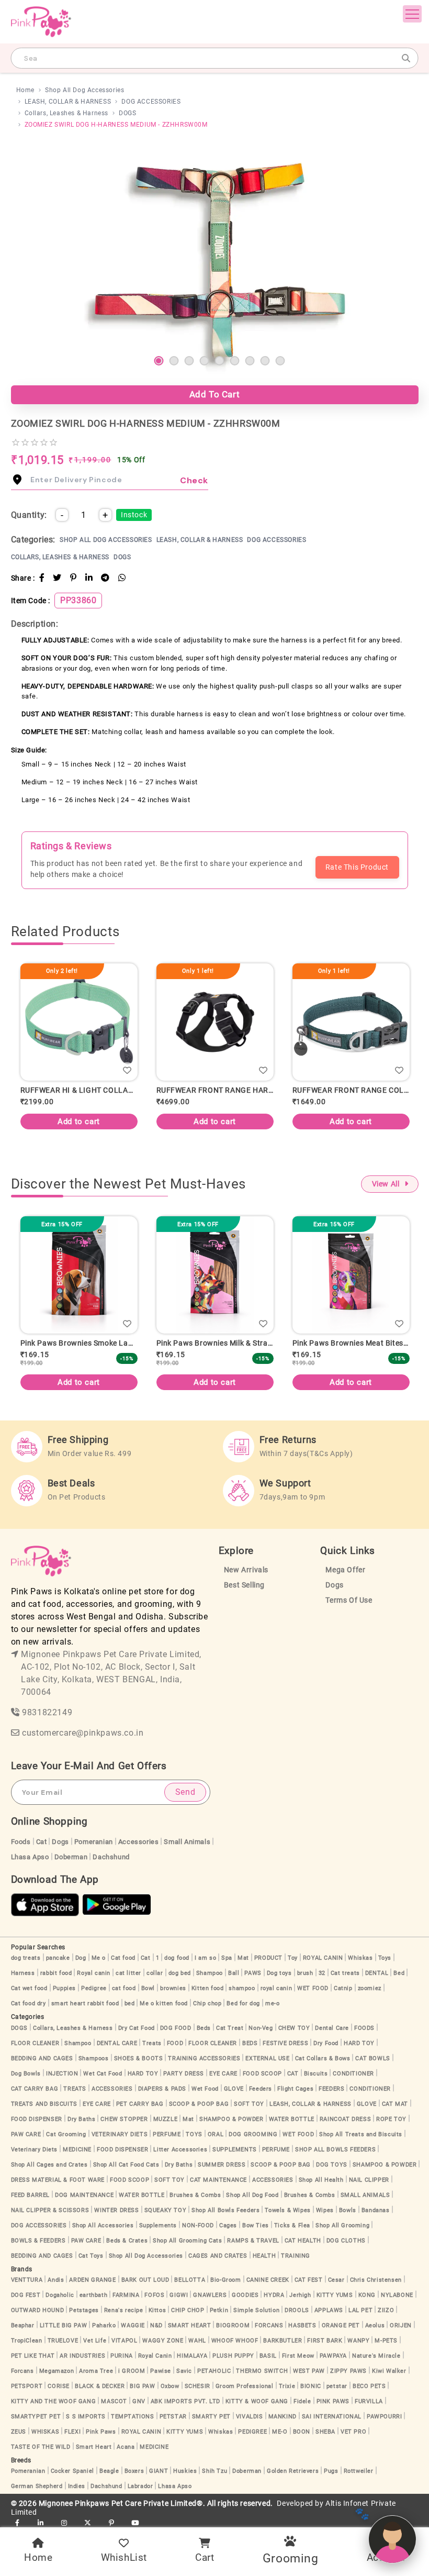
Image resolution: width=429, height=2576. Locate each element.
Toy (293, 1958)
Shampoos (94, 2058)
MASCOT (114, 2401)
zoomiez (370, 1988)
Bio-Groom (225, 2280)
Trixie (287, 2386)
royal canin (276, 1988)
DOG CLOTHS (346, 2241)
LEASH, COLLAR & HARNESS (68, 102)
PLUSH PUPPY (233, 2356)
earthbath (93, 2295)
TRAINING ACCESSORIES (204, 2058)
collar (155, 1973)
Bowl (148, 1988)
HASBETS (302, 2325)
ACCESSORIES (112, 2089)
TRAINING (296, 2256)
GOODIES (245, 2295)
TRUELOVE (63, 2341)
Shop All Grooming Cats (187, 2241)
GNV (139, 2401)
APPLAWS (329, 2310)
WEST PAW (309, 2371)
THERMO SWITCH (262, 2371)
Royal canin (94, 1973)
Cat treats (345, 1973)
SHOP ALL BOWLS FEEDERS (335, 2150)
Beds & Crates (127, 2241)
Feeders (261, 2089)
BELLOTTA (190, 2280)
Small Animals (187, 1842)
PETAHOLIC (214, 2371)
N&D (156, 2325)
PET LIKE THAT (33, 2356)
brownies (173, 1988)
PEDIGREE (252, 2432)
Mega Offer (345, 1570)
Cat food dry (29, 2003)
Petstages (84, 2310)
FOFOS (154, 2295)
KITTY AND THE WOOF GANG (54, 2401)
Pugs (331, 2471)
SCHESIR (197, 2386)
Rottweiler (359, 2471)
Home (25, 90)
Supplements (158, 2225)
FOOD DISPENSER (37, 2119)
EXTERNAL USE (267, 2058)
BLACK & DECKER (100, 2386)
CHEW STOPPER (124, 2119)
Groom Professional (245, 2386)
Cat (42, 1842)
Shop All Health (321, 2180)
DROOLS (297, 2310)
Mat (243, 1958)
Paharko (104, 2325)
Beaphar (23, 2325)
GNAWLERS (210, 2295)
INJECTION (62, 2074)
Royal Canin (155, 2356)
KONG (367, 2295)
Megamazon (57, 2371)
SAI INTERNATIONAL (332, 2417)
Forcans (22, 2371)
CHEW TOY (294, 2028)
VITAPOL (124, 2341)
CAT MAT (395, 2104)
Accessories (139, 1842)
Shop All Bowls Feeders (225, 2210)
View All (386, 1184)
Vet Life (95, 2341)
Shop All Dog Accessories (84, 90)
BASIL (268, 2356)
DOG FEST (26, 2295)
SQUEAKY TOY (166, 2210)
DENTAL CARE (117, 2043)
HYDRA (274, 2295)
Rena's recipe (124, 2310)
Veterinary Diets (35, 2150)
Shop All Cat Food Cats (126, 2165)
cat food (124, 1988)
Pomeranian (94, 1842)
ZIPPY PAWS (348, 2371)
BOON (302, 2432)
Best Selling (244, 1585)
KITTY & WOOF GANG (257, 2401)
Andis (56, 2280)
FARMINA (126, 2295)
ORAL (216, 2134)
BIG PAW (142, 2386)
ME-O (280, 2432)
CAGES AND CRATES (218, 2256)
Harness (23, 1973)
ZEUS (19, 2432)
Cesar (336, 2280)
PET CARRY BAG (140, 2104)
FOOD (175, 2043)
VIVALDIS (250, 2417)
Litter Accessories (180, 2150)
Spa (227, 1958)
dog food (177, 1958)
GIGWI (179, 2295)
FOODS (364, 2028)
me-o (272, 2003)
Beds (204, 2028)
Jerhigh (300, 2295)
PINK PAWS (333, 2401)
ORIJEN (401, 2325)
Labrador (140, 2486)
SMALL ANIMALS (365, 2195)
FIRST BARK (325, 2341)
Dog (81, 1958)
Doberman (71, 1857)
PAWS (253, 1973)
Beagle (109, 2471)
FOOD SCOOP (262, 2074)
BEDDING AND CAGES (42, 2058)
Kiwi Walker (389, 2371)
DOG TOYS (332, 2165)
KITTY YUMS (335, 2295)
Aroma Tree (96, 2371)
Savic (184, 2371)
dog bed (180, 1973)
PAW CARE (26, 2134)
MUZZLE (166, 2119)
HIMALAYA (192, 2356)
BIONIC (311, 2386)
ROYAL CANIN (323, 1958)
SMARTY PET (211, 2417)
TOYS (194, 2134)
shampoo (242, 1988)
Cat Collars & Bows (323, 2058)
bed (130, 2003)
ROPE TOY (391, 2119)
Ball (234, 1973)
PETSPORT (27, 2386)
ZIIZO (386, 2310)
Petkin (219, 2310)
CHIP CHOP (188, 2310)
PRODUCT (268, 1958)
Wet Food (205, 2089)
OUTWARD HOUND (38, 2310)
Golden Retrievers (293, 2471)
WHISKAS (45, 2432)
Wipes (325, 2210)
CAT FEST (309, 2280)
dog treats (26, 1958)
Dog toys (279, 1973)
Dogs (334, 1585)
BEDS (250, 2043)
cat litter (128, 1973)
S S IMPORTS (86, 2417)
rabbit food (56, 1973)
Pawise (161, 2371)
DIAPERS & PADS (162, 2089)
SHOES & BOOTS (139, 2058)
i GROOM (132, 2371)
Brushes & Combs (195, 2195)
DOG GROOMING (253, 2134)
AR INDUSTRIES (82, 2356)
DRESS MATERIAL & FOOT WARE (58, 2180)
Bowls (348, 2210)
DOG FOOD (176, 2028)
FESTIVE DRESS (285, 2043)
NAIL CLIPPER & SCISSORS (50, 2210)
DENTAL (377, 1973)
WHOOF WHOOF (235, 2341)
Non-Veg (261, 2028)
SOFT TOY (249, 2104)
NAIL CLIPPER (369, 2180)
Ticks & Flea (292, 2225)
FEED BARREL (31, 2195)
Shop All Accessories (103, 2225)
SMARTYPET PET (36, 2417)
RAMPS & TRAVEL (253, 2241)
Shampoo (210, 1973)
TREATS (75, 2089)
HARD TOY (359, 2043)
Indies (77, 2486)
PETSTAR (173, 2417)
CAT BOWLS (372, 2058)
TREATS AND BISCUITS (44, 2104)
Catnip (343, 1988)
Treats (152, 2043)
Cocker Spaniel (72, 2471)
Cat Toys (91, 2256)
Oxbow (170, 2386)
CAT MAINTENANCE (218, 2180)
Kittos (157, 2310)
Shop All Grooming (342, 2225)
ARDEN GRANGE (92, 2280)
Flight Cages (295, 2089)
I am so (205, 1958)
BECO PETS (369, 2386)
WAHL (197, 2341)
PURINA (122, 2356)
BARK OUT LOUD (145, 2280)
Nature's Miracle (376, 2356)
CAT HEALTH (303, 2241)
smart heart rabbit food (85, 2003)
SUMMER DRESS (222, 2165)
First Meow (298, 2356)
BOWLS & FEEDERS (38, 2241)
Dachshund (111, 1857)
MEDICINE (77, 2150)
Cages (228, 2225)
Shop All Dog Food (252, 2195)
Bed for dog (243, 2003)
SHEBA (325, 2432)
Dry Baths (81, 2119)
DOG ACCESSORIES (151, 102)
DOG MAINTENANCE (84, 2195)
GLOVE (234, 2089)
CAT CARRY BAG (35, 2089)
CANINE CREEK (268, 2280)
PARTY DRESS (184, 2074)
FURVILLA (369, 2401)
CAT (293, 2074)
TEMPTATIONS (133, 2417)
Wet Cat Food (103, 2074)
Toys (385, 1958)
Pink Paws (101, 2432)
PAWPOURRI (384, 2417)
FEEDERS (331, 2089)
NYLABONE (397, 2295)
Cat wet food (29, 1988)
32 (322, 1973)
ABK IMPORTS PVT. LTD (185, 2401)
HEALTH (264, 2256)
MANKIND (283, 2417)
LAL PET (360, 2310)
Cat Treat (230, 2028)
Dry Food (326, 2043)
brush (305, 1973)
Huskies (185, 2471)
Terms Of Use (349, 1600)
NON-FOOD (198, 2225)
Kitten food (208, 1988)
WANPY (358, 2341)
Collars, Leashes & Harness (67, 113)
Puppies (64, 1988)
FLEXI (72, 2432)
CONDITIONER (353, 2074)
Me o (99, 1958)
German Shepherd (37, 2486)
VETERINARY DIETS (120, 2134)
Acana (126, 2447)
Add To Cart (215, 394)
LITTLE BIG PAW (63, 2325)
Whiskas (360, 1958)
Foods (21, 1842)
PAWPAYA (333, 2356)
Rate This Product (357, 867)
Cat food (123, 1958)
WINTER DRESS (116, 2210)
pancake (58, 1958)
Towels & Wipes (287, 2210)
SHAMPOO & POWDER (232, 2119)
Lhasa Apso (30, 1857)
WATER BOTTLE (292, 2119)
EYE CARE (223, 2074)
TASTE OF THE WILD (41, 2447)
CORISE (59, 2386)
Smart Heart (94, 2447)
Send (185, 1792)
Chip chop (207, 2003)
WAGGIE (133, 2325)
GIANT (159, 2471)
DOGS (127, 113)
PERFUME (167, 2134)
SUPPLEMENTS (235, 2150)
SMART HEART (190, 2325)
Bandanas (376, 2210)
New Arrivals (246, 1570)
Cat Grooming (66, 2134)
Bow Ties (256, 2225)
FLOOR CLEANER (35, 2043)
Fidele (302, 2401)
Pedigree (94, 1988)
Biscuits (316, 2074)
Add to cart (129, 1122)
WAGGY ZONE (163, 2341)
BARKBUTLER (283, 2341)
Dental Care (332, 2028)
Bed (399, 1973)
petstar (337, 2386)
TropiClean (27, 2341)
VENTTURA (27, 2280)
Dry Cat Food (137, 2028)
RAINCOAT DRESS (345, 2119)
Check (194, 481)
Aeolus (375, 2325)
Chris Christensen (376, 2280)
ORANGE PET (341, 2325)
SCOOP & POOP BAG (199, 2104)
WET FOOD (313, 1988)
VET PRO (353, 2432)
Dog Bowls (26, 2074)
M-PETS (386, 2341)
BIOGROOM (233, 2325)
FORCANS (269, 2325)
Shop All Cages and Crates (49, 2165)
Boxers (134, 2471)
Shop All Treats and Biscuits (361, 2134)
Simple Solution (256, 2310)
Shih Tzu (214, 2471)
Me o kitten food (164, 2003)
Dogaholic (60, 2295)
